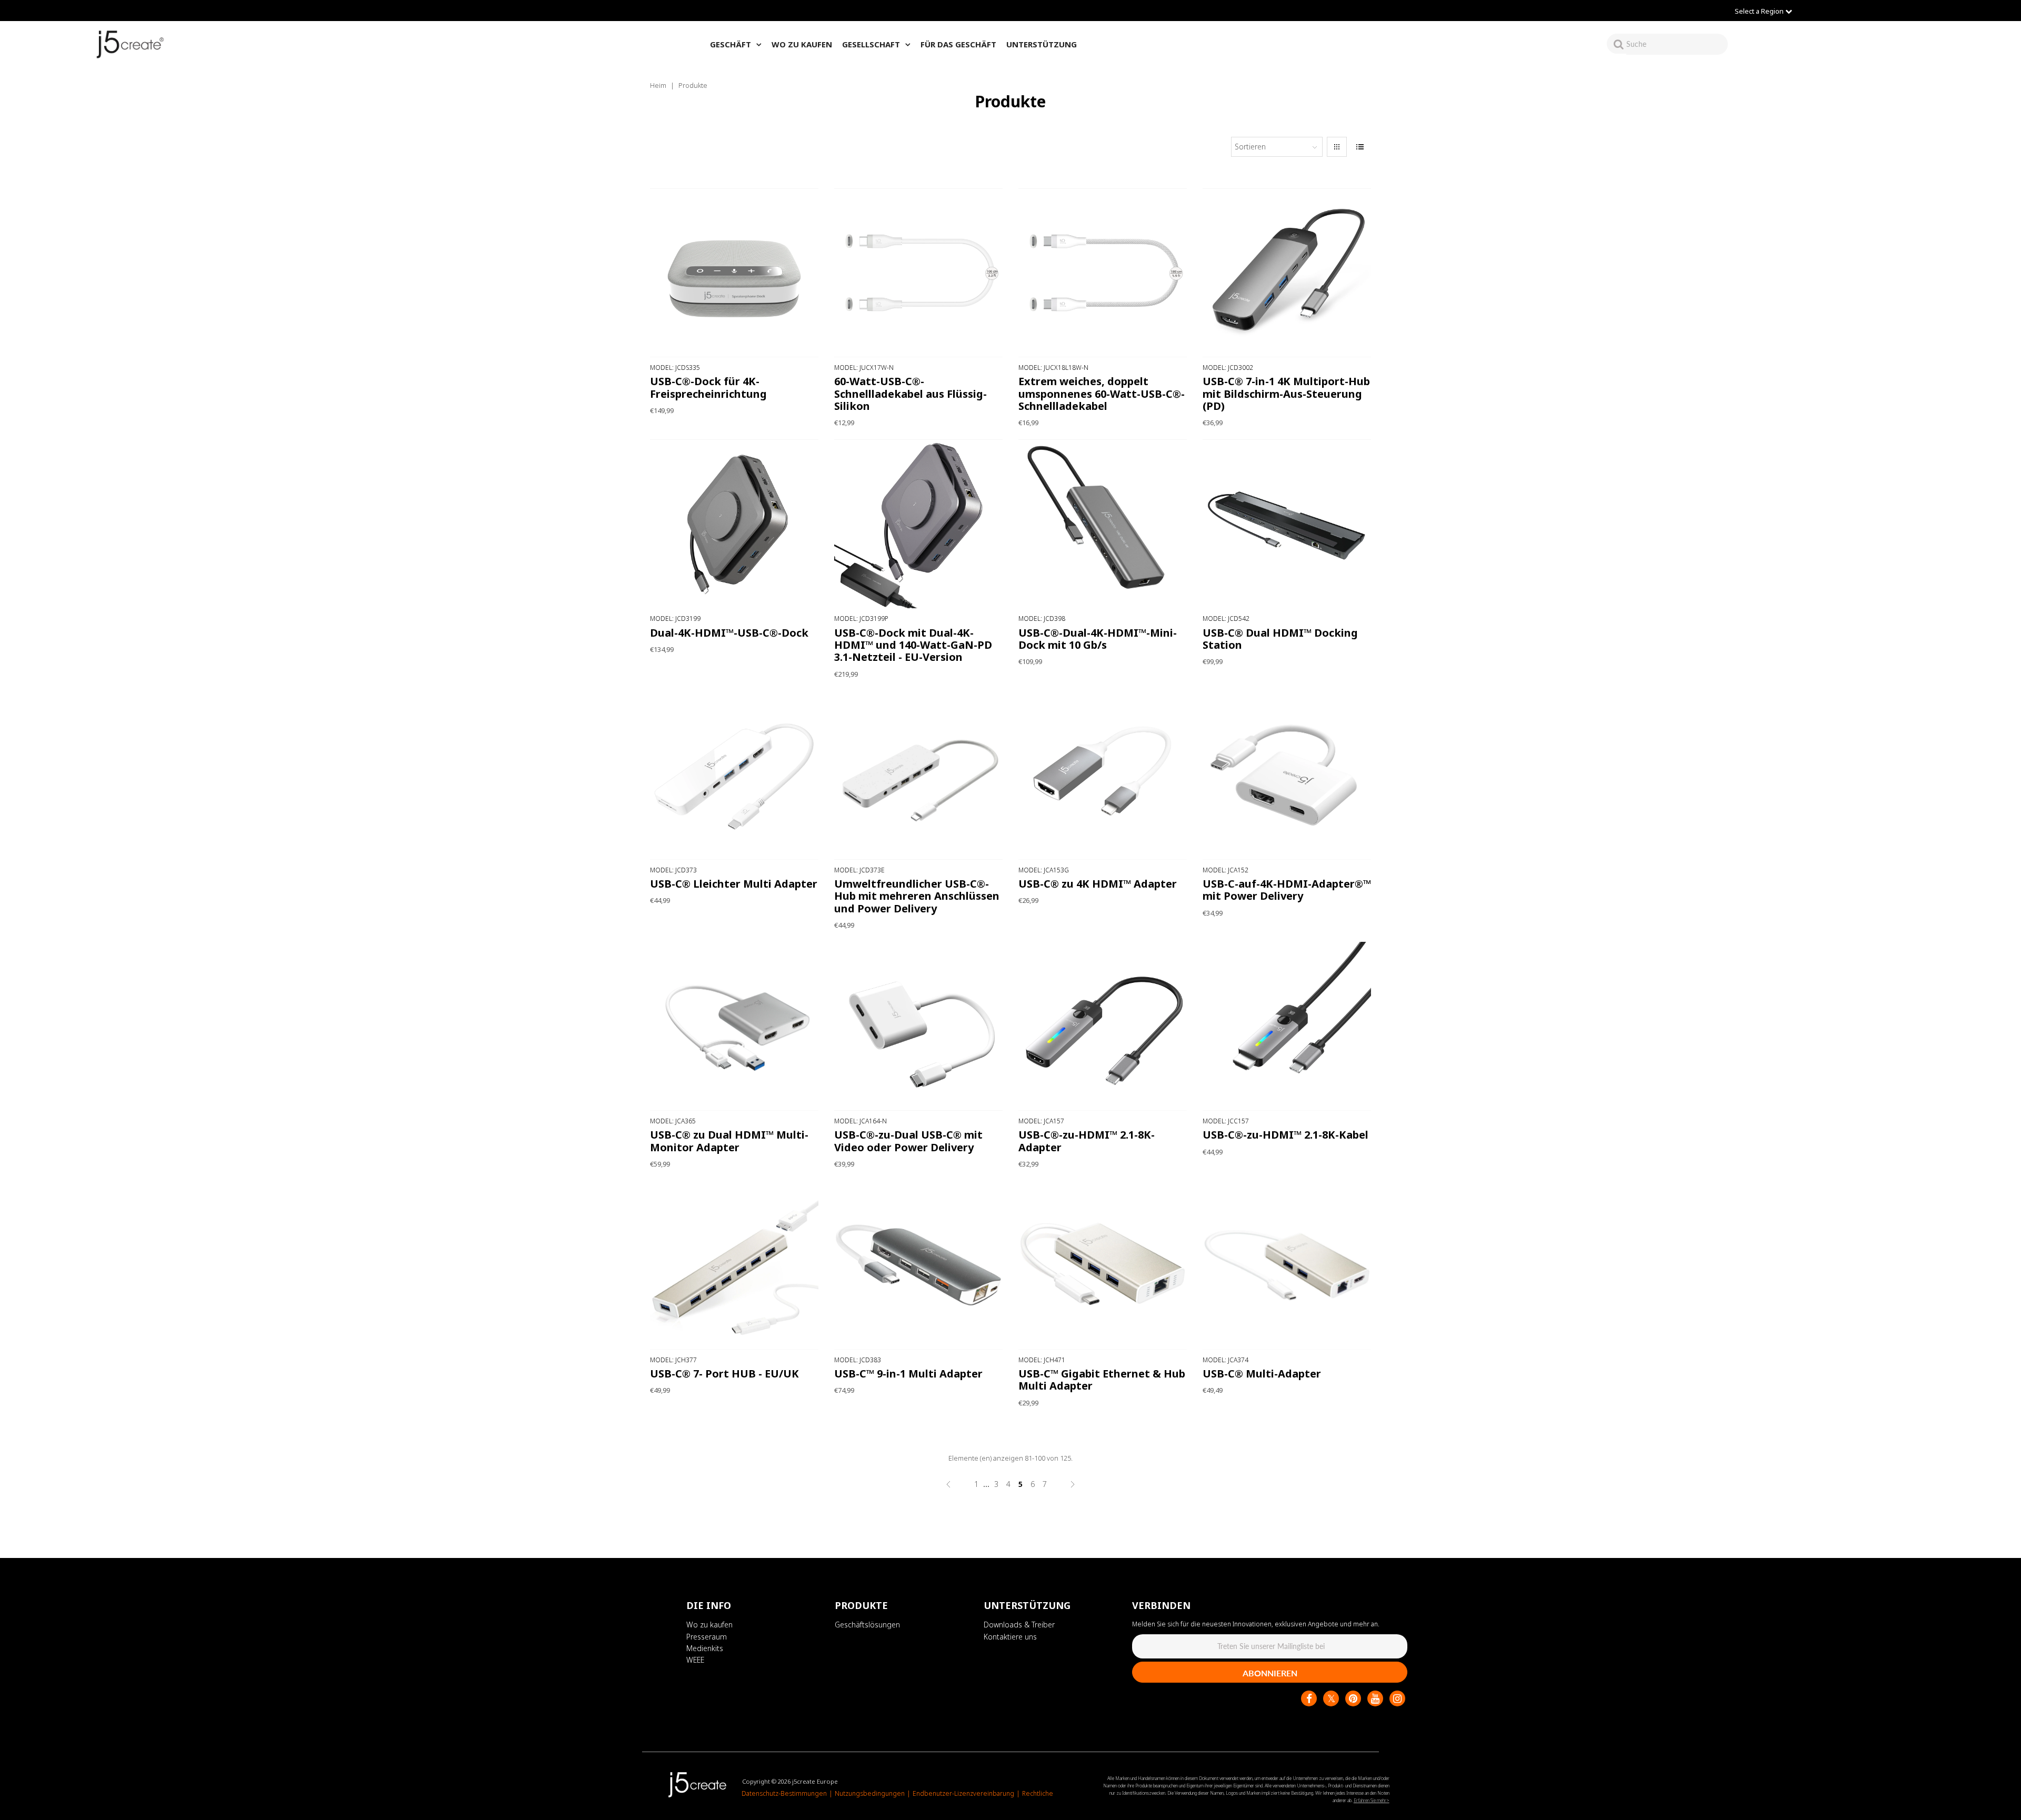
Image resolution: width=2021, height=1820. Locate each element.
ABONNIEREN (1270, 1673)
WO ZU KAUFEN (802, 44)
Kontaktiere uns (1010, 1637)
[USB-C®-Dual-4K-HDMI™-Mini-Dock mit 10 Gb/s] (1103, 524)
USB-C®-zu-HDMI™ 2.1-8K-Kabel (1285, 1135)
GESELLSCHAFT (871, 44)
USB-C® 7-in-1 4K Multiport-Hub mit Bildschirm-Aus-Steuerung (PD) (1286, 394)
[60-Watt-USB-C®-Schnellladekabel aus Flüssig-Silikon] (919, 273)
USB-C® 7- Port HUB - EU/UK (724, 1374)
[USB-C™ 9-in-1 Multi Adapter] (919, 1265)
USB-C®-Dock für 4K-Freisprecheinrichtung (708, 387)
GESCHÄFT (731, 44)
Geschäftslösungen (867, 1625)
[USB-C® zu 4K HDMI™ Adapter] (1103, 775)
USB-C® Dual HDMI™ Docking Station (1280, 639)
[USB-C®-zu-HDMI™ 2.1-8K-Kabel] (1287, 1026)
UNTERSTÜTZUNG (1042, 44)
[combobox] (1677, 44)
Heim (658, 85)
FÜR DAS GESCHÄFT (958, 44)
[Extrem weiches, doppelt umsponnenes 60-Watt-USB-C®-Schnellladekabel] (1103, 273)
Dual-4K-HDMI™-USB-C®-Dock (729, 633)
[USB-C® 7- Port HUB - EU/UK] (734, 1265)
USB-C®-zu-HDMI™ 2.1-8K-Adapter (1087, 1141)
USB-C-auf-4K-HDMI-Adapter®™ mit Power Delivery (1287, 890)
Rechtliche (1038, 1793)
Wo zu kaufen (709, 1625)
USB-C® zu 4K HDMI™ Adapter (1098, 884)
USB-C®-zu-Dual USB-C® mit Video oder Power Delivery (908, 1141)
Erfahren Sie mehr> (1372, 1800)
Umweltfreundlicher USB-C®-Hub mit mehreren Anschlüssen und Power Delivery (917, 896)
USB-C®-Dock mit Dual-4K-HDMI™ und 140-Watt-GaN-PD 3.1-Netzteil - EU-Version (913, 645)
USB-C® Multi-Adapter (1262, 1374)
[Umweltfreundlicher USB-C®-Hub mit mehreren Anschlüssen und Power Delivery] (919, 775)
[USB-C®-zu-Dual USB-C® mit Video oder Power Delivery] (919, 1026)
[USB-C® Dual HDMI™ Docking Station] (1287, 524)
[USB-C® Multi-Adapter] (1287, 1265)
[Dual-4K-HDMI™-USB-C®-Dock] (734, 524)
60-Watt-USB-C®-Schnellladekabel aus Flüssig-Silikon (911, 394)
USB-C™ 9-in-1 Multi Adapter (908, 1374)
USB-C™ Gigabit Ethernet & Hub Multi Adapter (1102, 1380)
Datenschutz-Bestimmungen (784, 1793)
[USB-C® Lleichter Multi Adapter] (734, 775)
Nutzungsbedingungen (870, 1793)
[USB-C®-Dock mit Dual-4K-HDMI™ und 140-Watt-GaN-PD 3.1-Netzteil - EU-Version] (919, 524)
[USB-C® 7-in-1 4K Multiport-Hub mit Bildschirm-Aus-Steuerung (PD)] (1287, 273)
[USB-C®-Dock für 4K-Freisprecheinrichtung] (734, 273)
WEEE (695, 1660)
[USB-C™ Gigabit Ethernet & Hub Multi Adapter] (1103, 1265)
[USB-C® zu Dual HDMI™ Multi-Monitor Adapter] (734, 1026)
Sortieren (1250, 147)
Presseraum (707, 1637)
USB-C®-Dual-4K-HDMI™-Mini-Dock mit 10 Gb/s (1098, 639)
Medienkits (705, 1648)
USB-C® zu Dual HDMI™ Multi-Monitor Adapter (729, 1141)
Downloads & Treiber (1019, 1625)
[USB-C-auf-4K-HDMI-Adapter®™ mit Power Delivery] (1287, 775)
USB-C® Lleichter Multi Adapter (734, 884)
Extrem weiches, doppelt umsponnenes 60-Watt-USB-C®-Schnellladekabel (1102, 394)
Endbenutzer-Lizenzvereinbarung (963, 1793)
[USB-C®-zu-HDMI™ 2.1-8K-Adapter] (1103, 1026)
